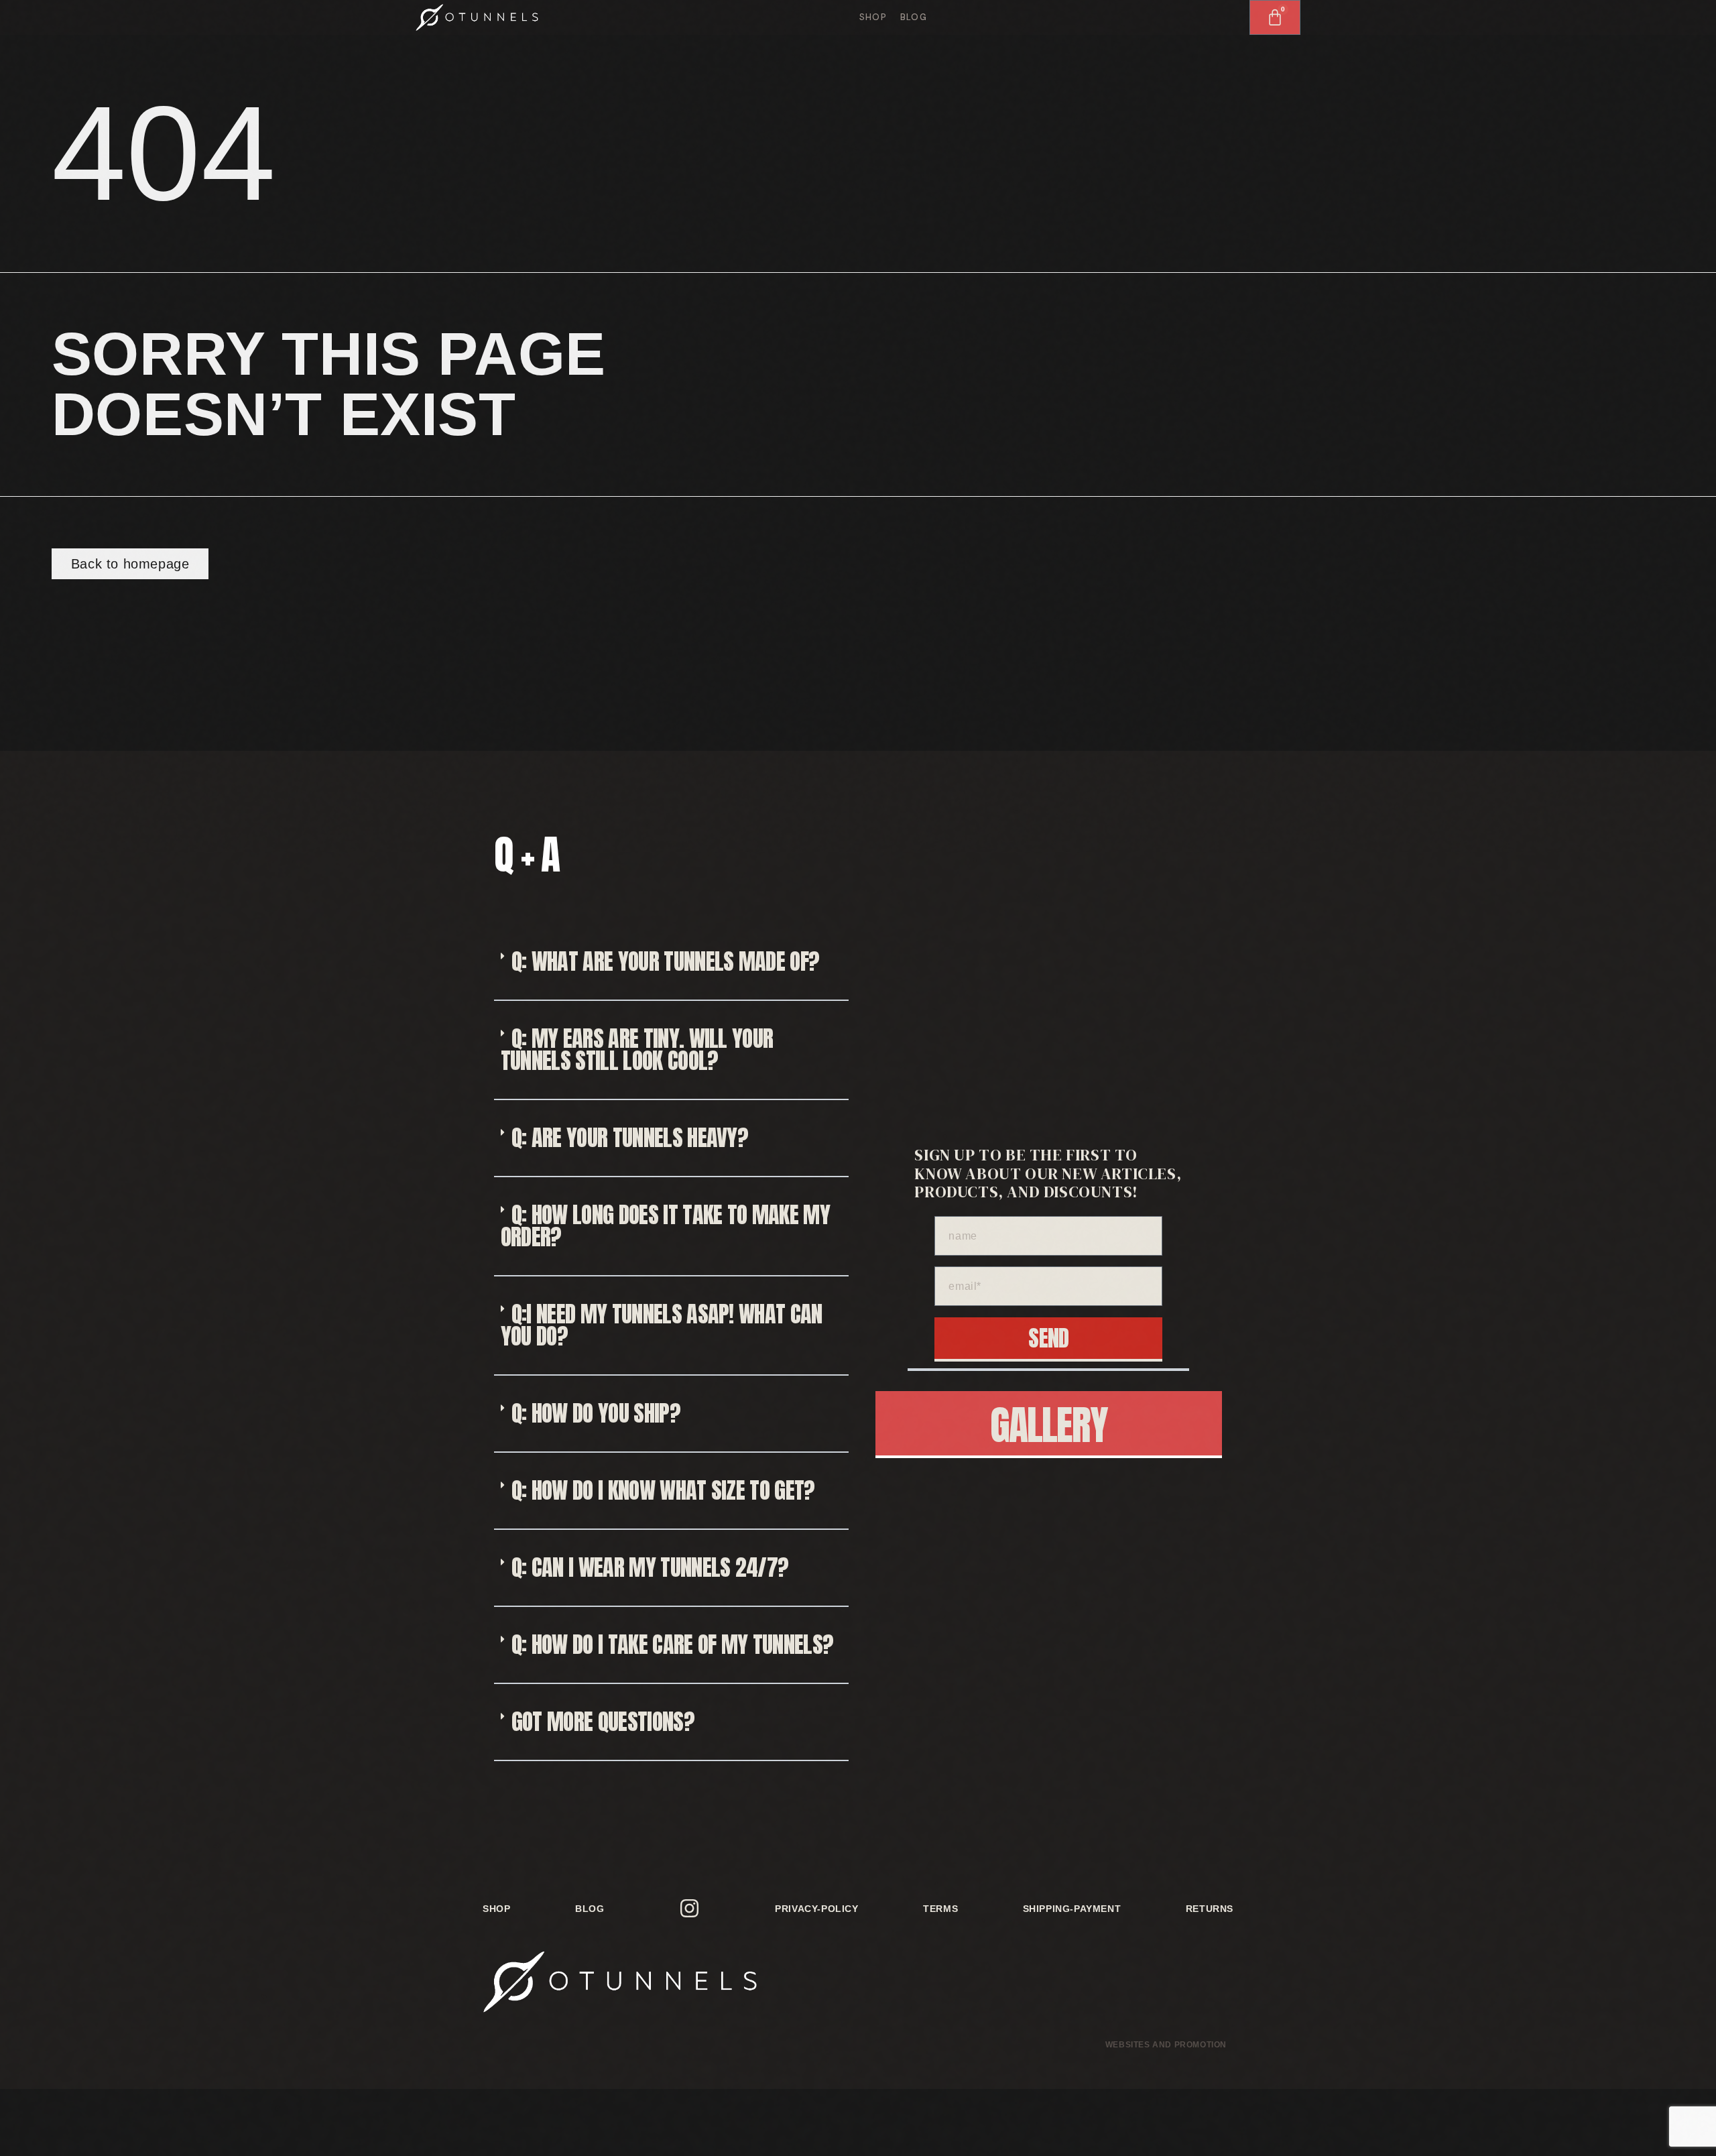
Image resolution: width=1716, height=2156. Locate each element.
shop (873, 17)
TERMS (940, 1909)
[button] (671, 962)
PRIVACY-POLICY (816, 1909)
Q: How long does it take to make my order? (665, 1225)
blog (914, 17)
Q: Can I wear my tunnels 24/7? (650, 1567)
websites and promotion (1166, 2045)
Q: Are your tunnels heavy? (630, 1137)
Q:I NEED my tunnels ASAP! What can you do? (662, 1325)
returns (1210, 1909)
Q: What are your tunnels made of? (666, 961)
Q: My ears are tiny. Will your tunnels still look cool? (637, 1049)
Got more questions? (603, 1721)
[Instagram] (690, 1909)
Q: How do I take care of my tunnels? (673, 1644)
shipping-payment (1072, 1909)
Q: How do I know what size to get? (663, 1490)
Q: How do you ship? (596, 1413)
